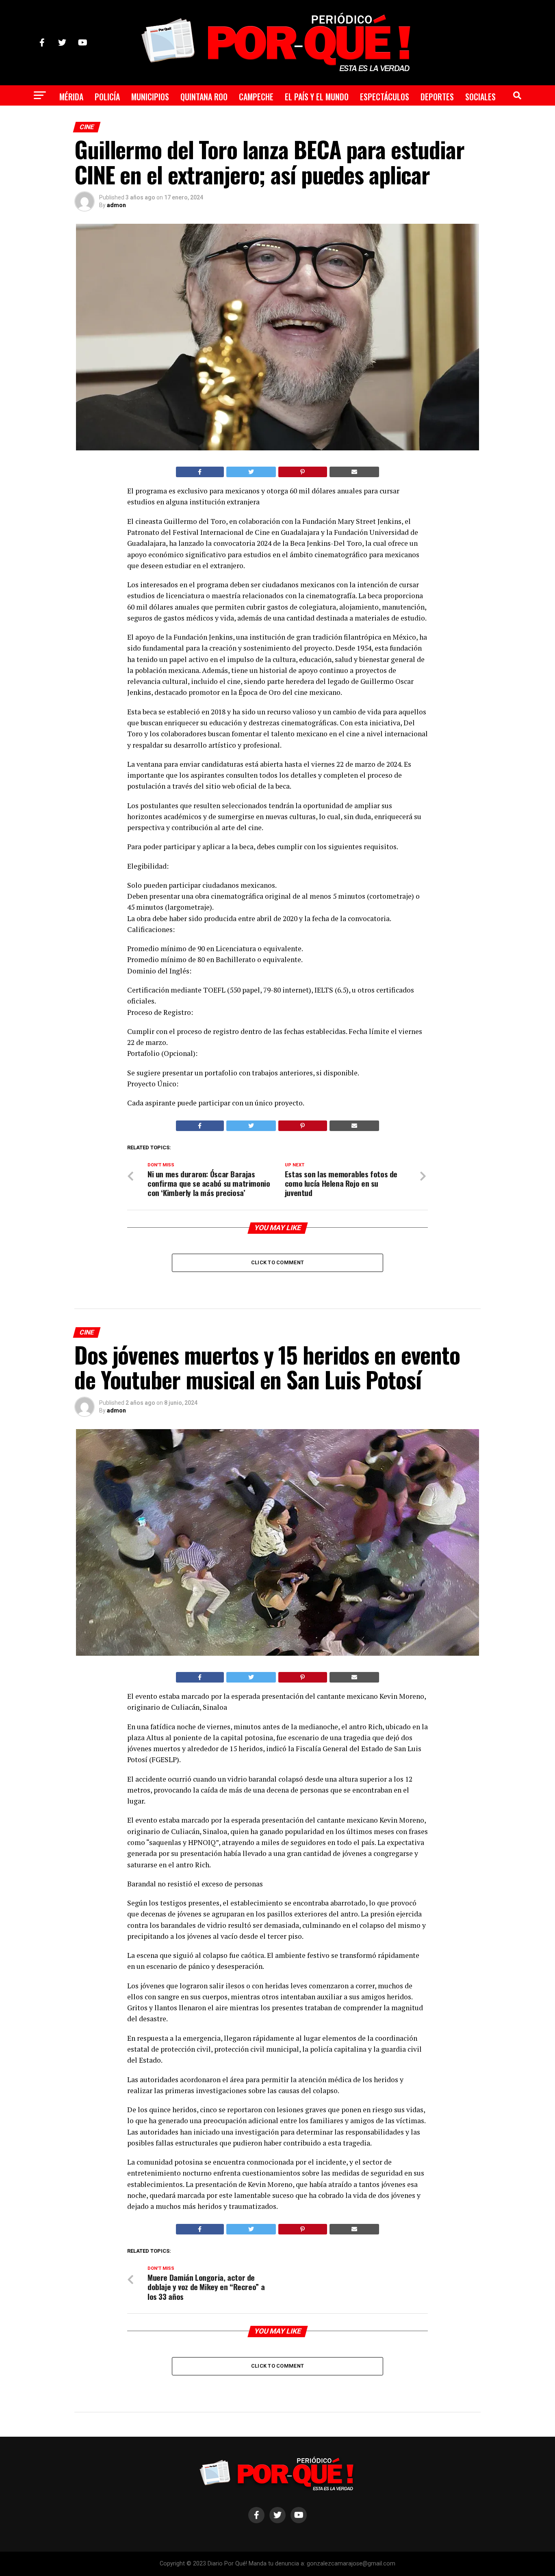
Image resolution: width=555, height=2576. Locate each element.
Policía (107, 97)
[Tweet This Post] (251, 472)
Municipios (150, 97)
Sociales (480, 97)
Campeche (256, 97)
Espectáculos (385, 97)
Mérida (71, 97)
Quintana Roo (204, 97)
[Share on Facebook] (200, 472)
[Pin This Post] (303, 472)
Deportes (437, 97)
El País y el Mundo (317, 97)
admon (116, 205)
